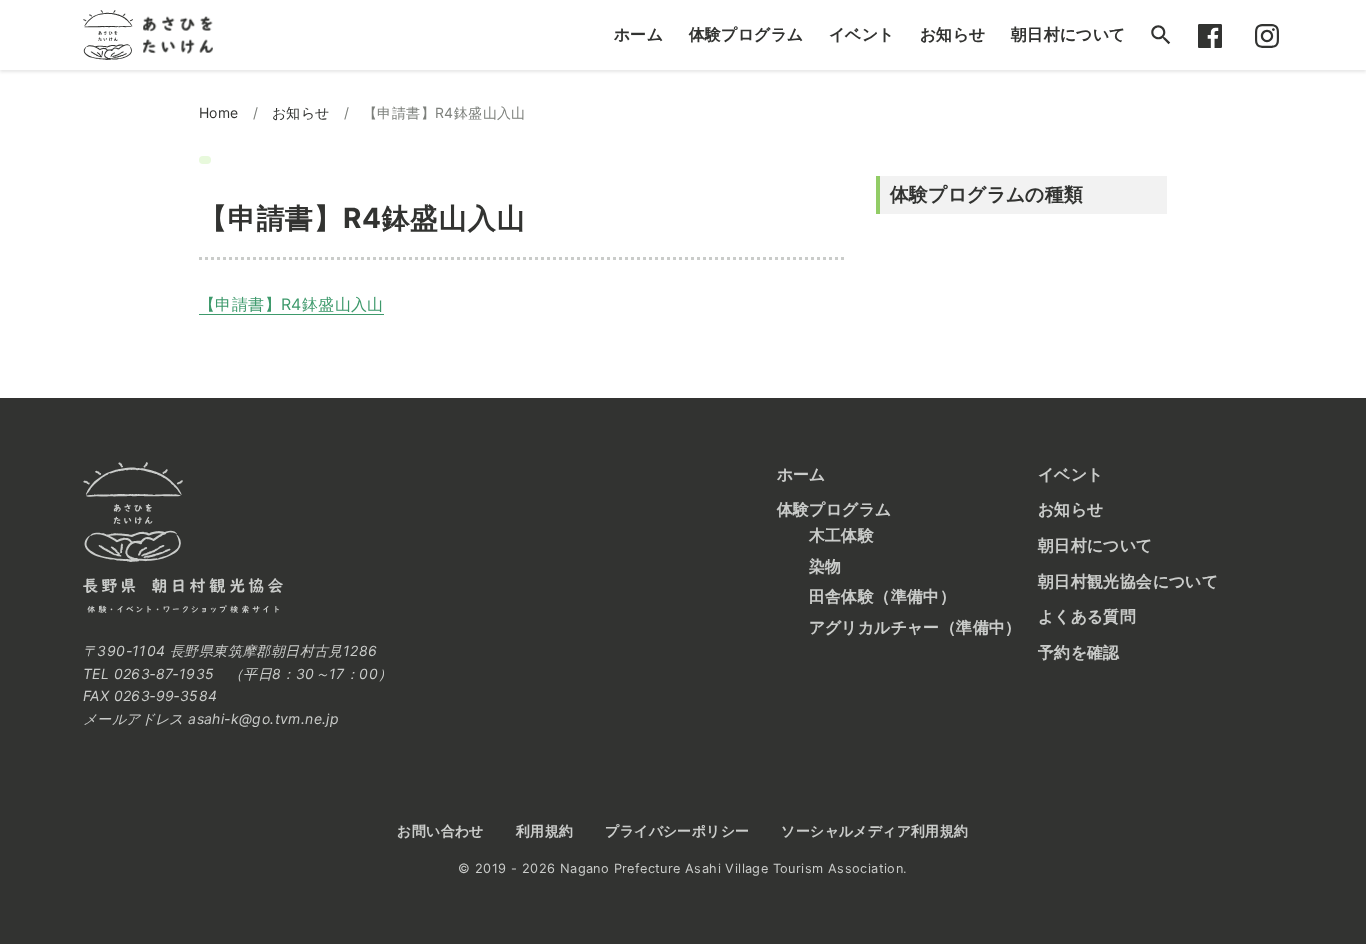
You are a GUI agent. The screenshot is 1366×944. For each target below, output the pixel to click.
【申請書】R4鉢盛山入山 (291, 304)
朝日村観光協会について (1128, 581)
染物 (825, 566)
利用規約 (545, 830)
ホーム (638, 34)
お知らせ (953, 34)
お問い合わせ (440, 830)
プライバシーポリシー (677, 830)
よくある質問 (1087, 616)
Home (219, 112)
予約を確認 (1079, 652)
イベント (862, 34)
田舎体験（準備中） (883, 596)
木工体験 (842, 535)
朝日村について (1068, 34)
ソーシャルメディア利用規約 (874, 830)
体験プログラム (746, 34)
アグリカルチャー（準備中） (915, 627)
